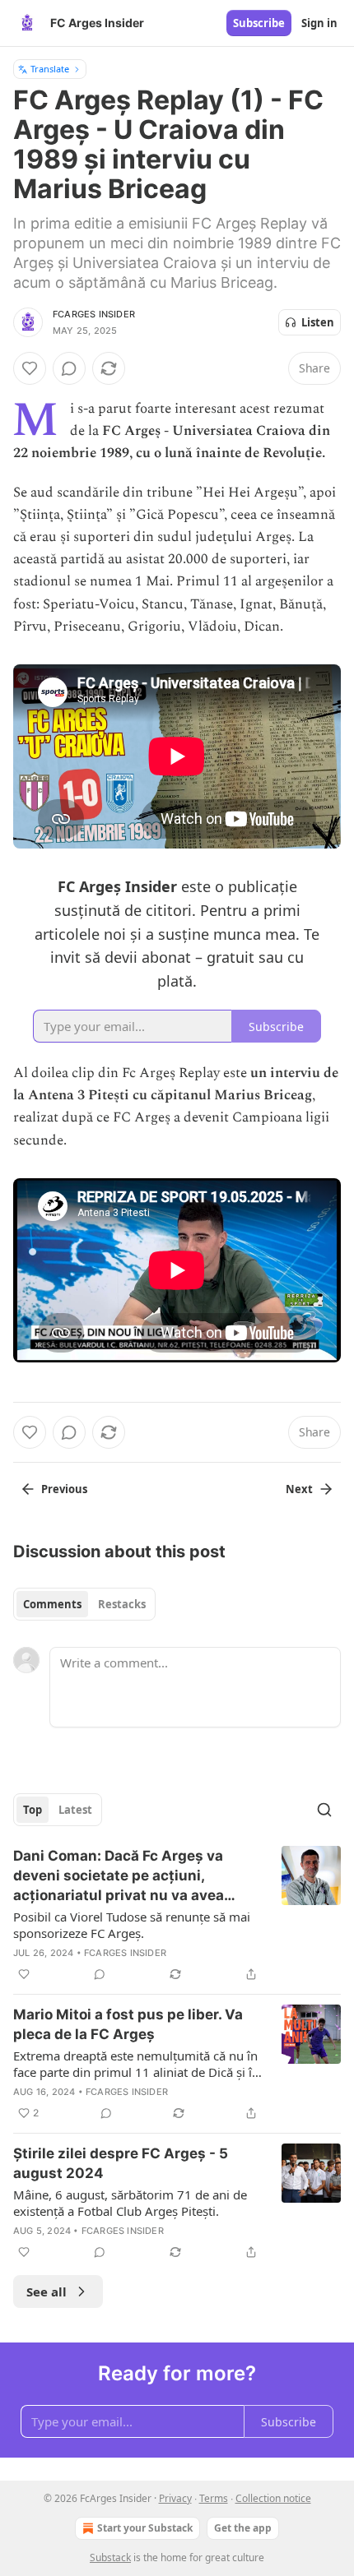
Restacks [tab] (122, 1604)
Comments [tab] (52, 1604)
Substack (110, 2558)
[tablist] (84, 1604)
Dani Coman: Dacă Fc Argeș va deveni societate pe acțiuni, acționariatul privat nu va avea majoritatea (119, 1876)
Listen (318, 322)
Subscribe (259, 23)
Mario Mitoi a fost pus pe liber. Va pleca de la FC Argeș (128, 2024)
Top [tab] (33, 1810)
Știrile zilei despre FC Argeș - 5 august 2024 (121, 2163)
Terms (214, 2498)
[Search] (324, 1810)
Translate (50, 69)
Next (299, 1489)
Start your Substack (145, 2528)
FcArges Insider (94, 314)
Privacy (175, 2498)
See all (47, 2292)
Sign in (319, 23)
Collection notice (273, 2498)
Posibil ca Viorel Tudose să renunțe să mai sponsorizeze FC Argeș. (132, 1925)
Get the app (243, 2528)
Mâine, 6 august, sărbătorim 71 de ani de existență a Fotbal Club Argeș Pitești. (130, 2203)
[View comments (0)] (69, 368)
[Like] (30, 368)
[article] (177, 1915)
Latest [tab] (75, 1810)
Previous (64, 1489)
